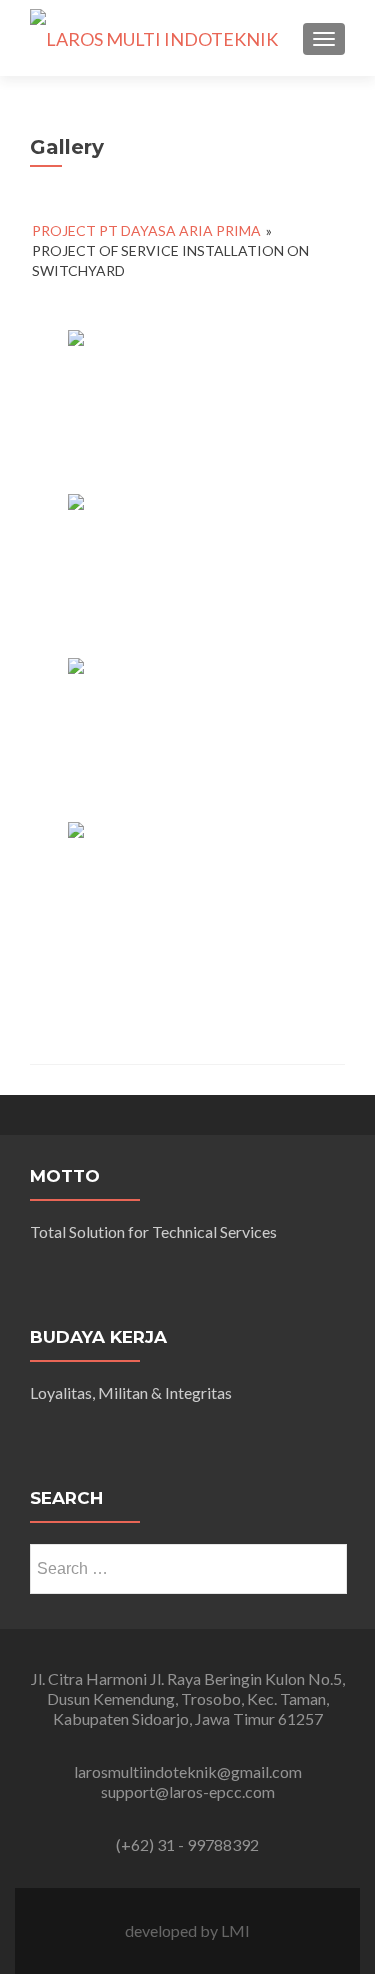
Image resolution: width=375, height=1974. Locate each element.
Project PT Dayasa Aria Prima (146, 230)
